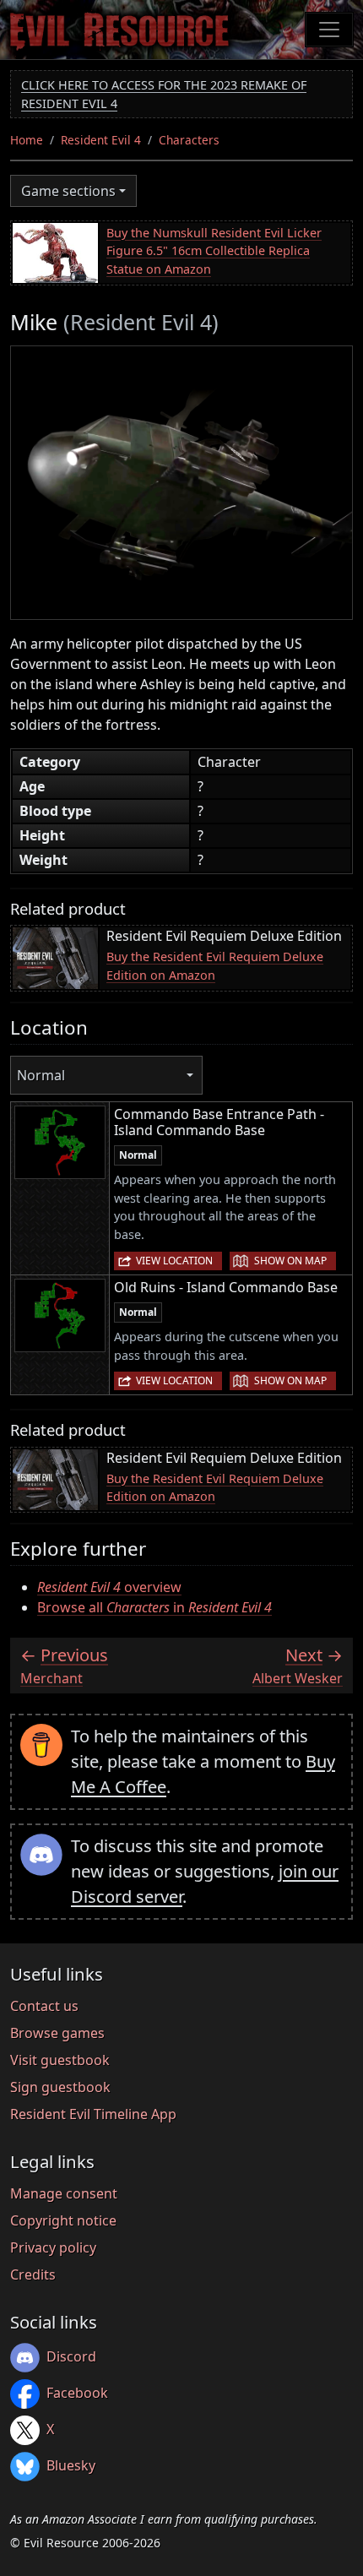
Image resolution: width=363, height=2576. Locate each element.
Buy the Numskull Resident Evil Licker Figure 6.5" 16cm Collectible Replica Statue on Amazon (214, 251)
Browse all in (154, 1607)
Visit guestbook (60, 2060)
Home (27, 140)
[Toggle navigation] (329, 30)
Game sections (68, 191)
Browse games (57, 2033)
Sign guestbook (60, 2087)
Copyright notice (63, 2220)
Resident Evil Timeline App (93, 2114)
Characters (189, 140)
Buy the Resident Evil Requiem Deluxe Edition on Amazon (215, 966)
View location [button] (174, 1261)
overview (109, 1587)
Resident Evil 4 (101, 140)
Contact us (44, 2006)
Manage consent (64, 2193)
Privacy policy (53, 2247)
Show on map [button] (290, 1261)
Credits (33, 2274)
